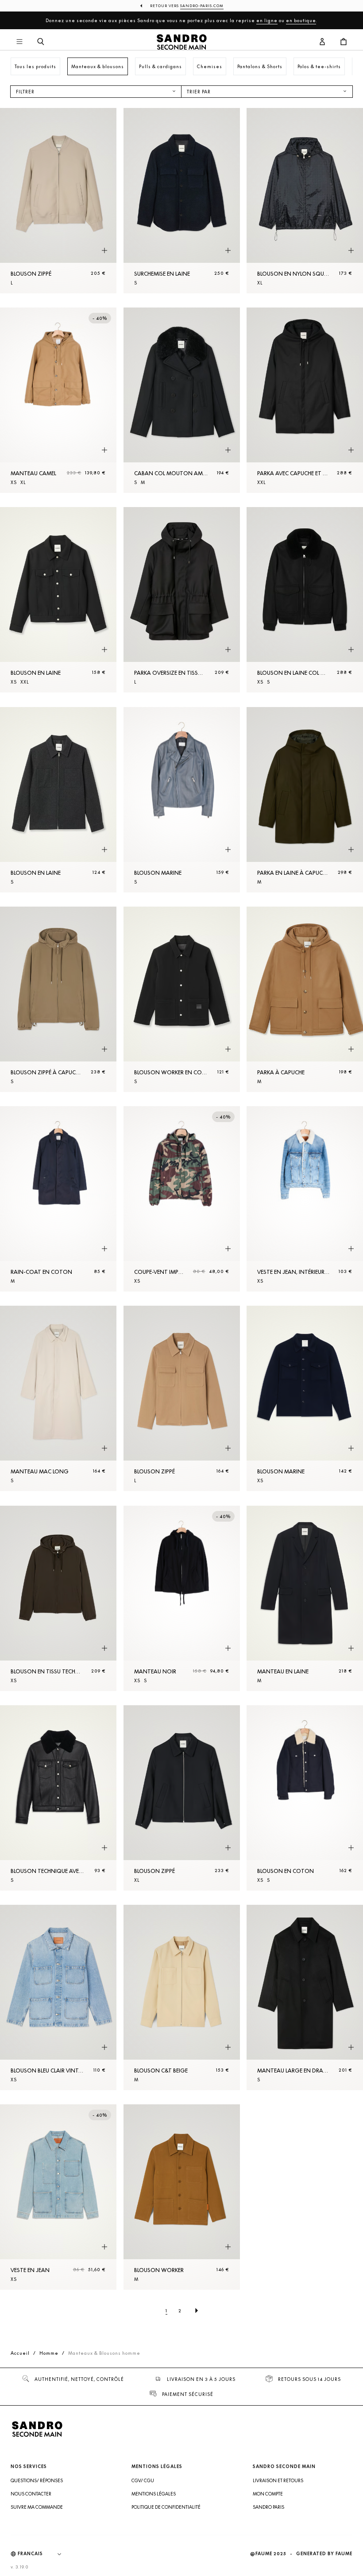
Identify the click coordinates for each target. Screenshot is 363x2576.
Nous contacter (31, 2494)
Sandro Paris (268, 2507)
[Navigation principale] (19, 42)
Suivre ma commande (37, 2507)
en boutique (301, 20)
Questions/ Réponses (37, 2480)
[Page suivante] (197, 2311)
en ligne (267, 20)
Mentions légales (154, 2494)
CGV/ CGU (143, 2480)
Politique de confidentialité (166, 2507)
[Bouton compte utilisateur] (322, 42)
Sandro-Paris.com (202, 6)
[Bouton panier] (344, 42)
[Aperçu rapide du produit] (104, 251)
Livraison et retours (278, 2480)
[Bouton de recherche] (41, 42)
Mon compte (268, 2494)
